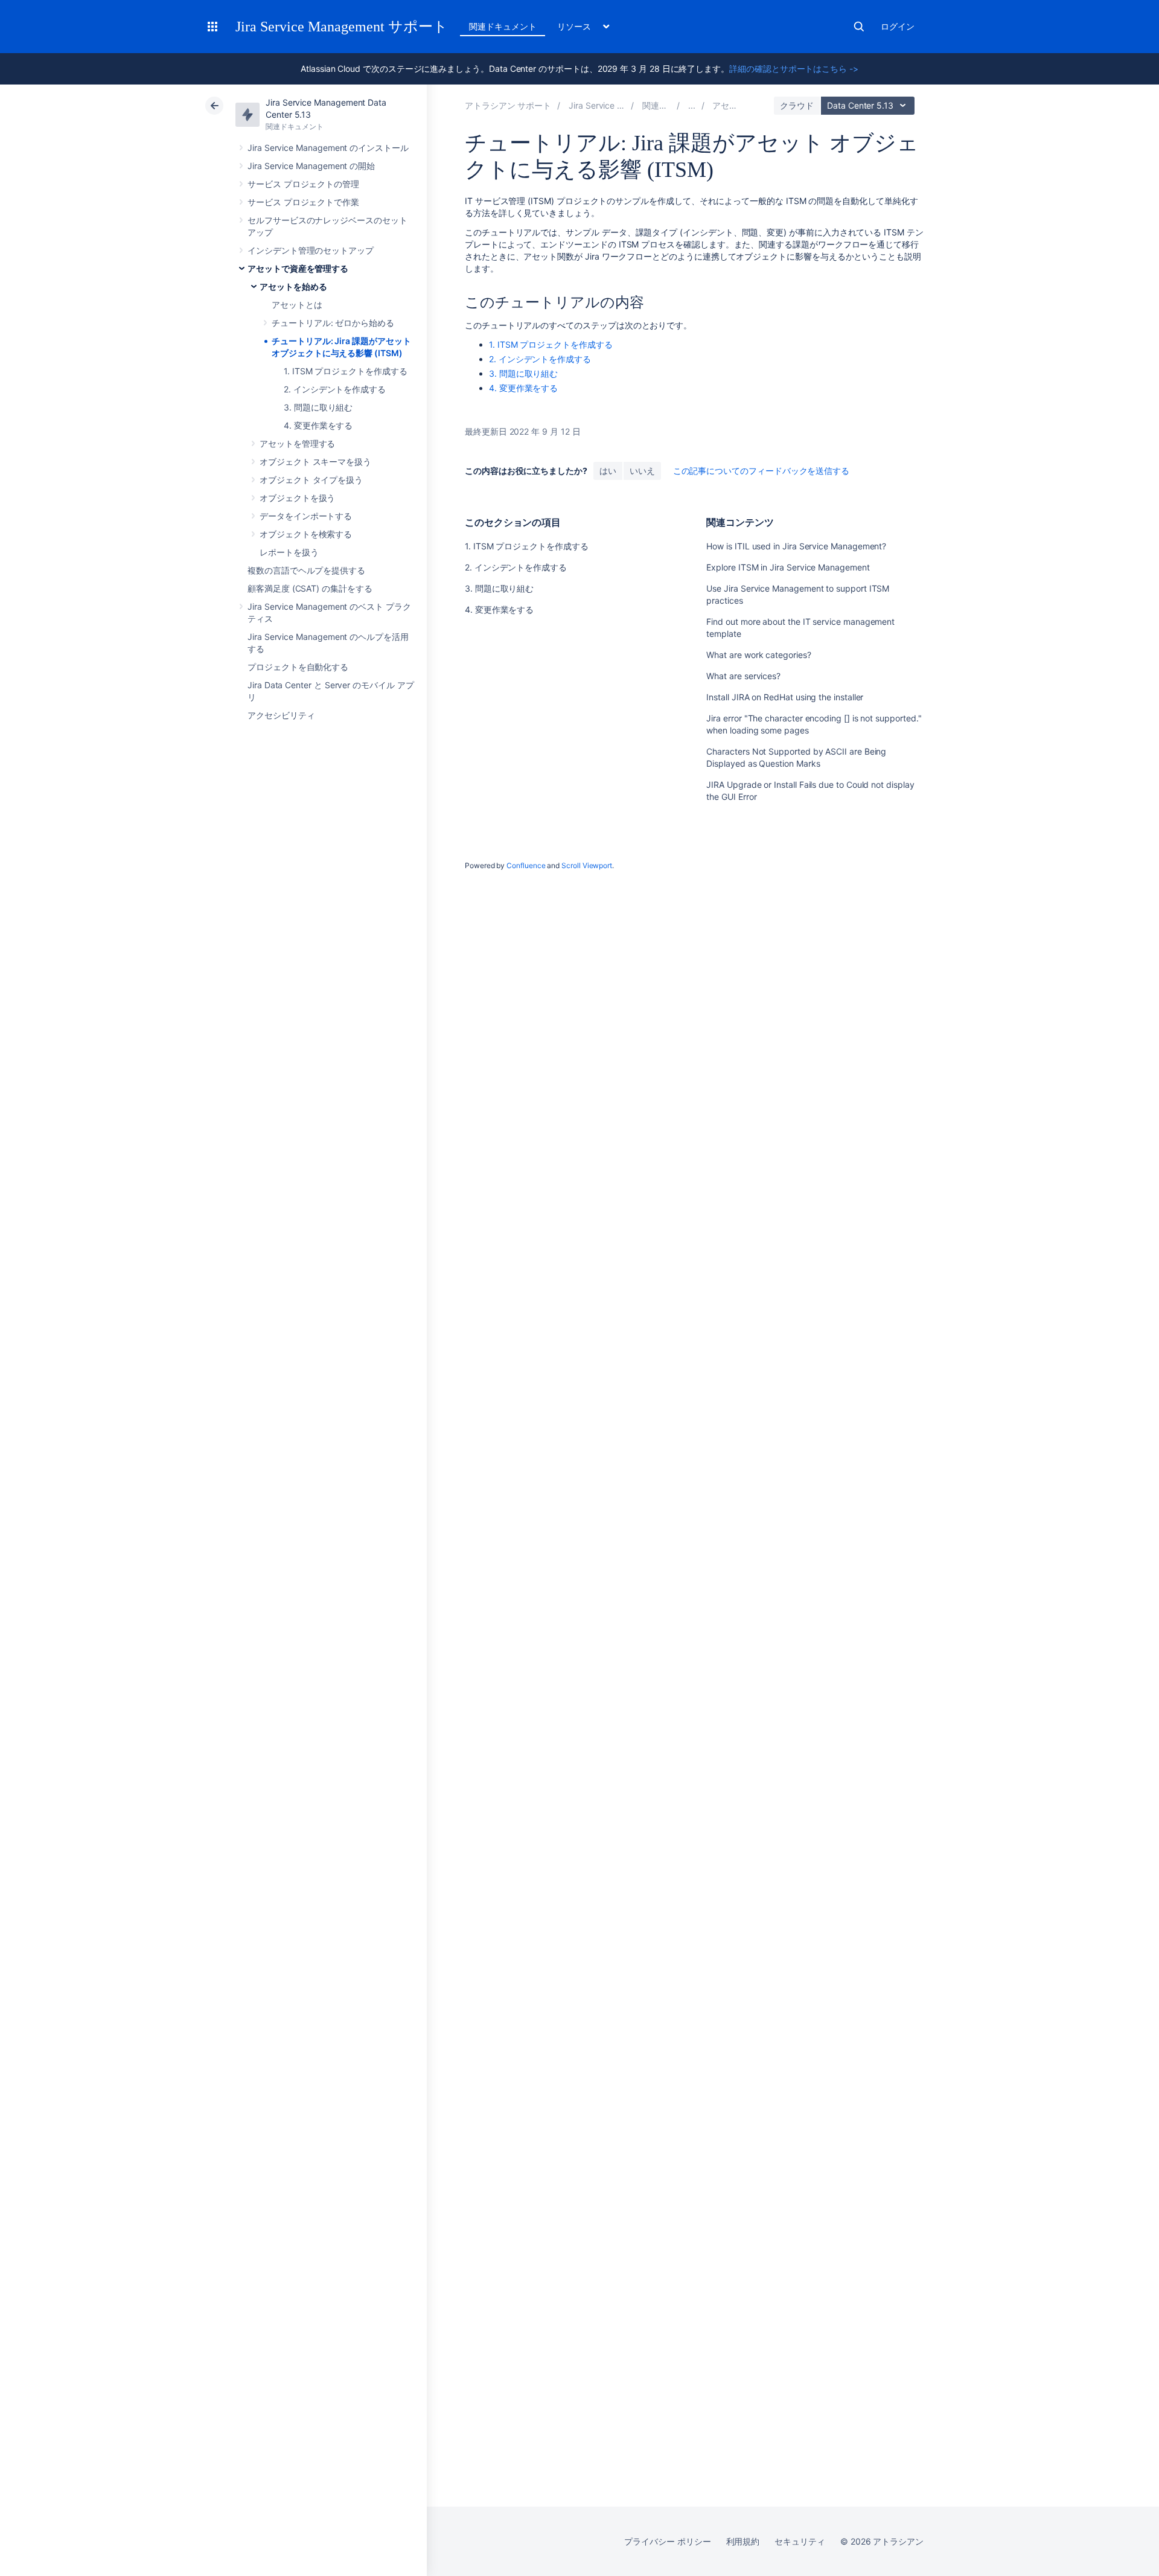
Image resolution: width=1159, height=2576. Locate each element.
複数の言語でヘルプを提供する (306, 570)
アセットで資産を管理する (298, 268)
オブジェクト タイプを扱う (311, 480)
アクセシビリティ (281, 715)
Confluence (526, 865)
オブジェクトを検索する (306, 534)
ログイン (898, 26)
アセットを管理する (297, 443)
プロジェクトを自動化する (298, 667)
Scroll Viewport (587, 865)
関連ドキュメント (503, 26)
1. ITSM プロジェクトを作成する (346, 371)
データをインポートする (306, 516)
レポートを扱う (289, 552)
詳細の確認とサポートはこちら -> (794, 69)
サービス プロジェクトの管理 (303, 184)
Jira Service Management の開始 (311, 166)
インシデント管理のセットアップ (311, 250)
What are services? (743, 676)
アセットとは (297, 305)
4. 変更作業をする (318, 425)
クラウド (797, 105)
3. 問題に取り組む (318, 407)
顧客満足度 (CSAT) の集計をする (310, 588)
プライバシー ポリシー (667, 2541)
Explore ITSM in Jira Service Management (788, 567)
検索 (859, 27)
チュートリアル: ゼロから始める (333, 323)
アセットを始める (293, 286)
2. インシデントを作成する (335, 389)
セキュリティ (800, 2541)
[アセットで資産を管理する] (692, 105)
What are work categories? (758, 655)
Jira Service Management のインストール (328, 148)
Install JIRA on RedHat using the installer (785, 697)
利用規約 (743, 2541)
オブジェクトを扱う (297, 498)
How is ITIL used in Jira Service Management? (796, 546)
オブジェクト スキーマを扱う (315, 462)
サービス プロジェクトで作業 (303, 202)
